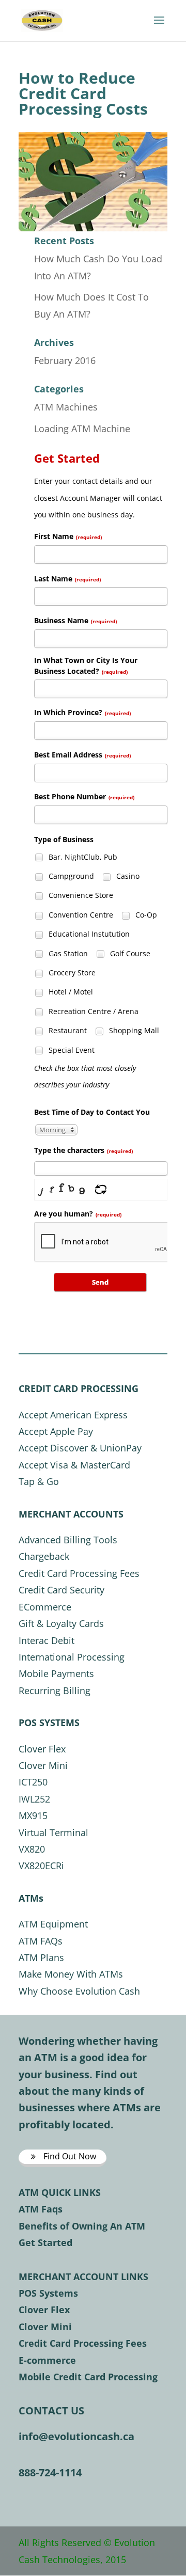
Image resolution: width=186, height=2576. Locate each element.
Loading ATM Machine (82, 429)
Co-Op (145, 915)
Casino (127, 876)
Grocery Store (71, 973)
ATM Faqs (41, 2209)
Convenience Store (80, 895)
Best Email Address (82, 755)
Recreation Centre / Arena (92, 1011)
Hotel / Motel (70, 992)
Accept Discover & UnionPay (80, 1448)
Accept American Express (73, 1415)
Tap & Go (39, 1481)
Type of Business (64, 839)
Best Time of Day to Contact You (92, 1112)
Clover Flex (42, 1749)
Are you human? (78, 1214)
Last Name (67, 579)
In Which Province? (82, 712)
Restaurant (67, 1030)
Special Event (71, 1050)
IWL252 (34, 1799)
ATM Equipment (53, 1924)
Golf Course (129, 953)
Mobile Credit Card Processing (88, 2377)
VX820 (32, 1849)
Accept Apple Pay (56, 1431)
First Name (68, 536)
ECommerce (45, 1607)
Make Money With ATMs (71, 1974)
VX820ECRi (41, 1866)
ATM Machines (66, 407)
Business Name (75, 620)
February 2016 (65, 360)
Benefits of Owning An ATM (82, 2226)
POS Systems (48, 2293)
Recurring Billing (55, 1690)
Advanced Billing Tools (68, 1540)
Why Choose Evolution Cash (79, 1991)
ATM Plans (41, 1957)
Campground (70, 876)
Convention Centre (80, 915)
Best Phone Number (84, 796)
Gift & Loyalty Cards (61, 1623)
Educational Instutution (88, 934)
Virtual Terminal (53, 1832)
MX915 (33, 1815)
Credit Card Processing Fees (79, 1573)
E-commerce (47, 2360)
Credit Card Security (61, 1590)
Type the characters (83, 1150)
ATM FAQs (41, 1941)
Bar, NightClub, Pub (82, 857)
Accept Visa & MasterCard (74, 1465)
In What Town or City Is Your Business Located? (86, 666)
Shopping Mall (133, 1030)
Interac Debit (47, 1640)
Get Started (45, 2242)
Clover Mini (43, 1765)
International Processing (72, 1657)
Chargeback (44, 1556)
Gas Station (67, 953)
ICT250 (33, 1782)
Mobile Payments (56, 1673)
